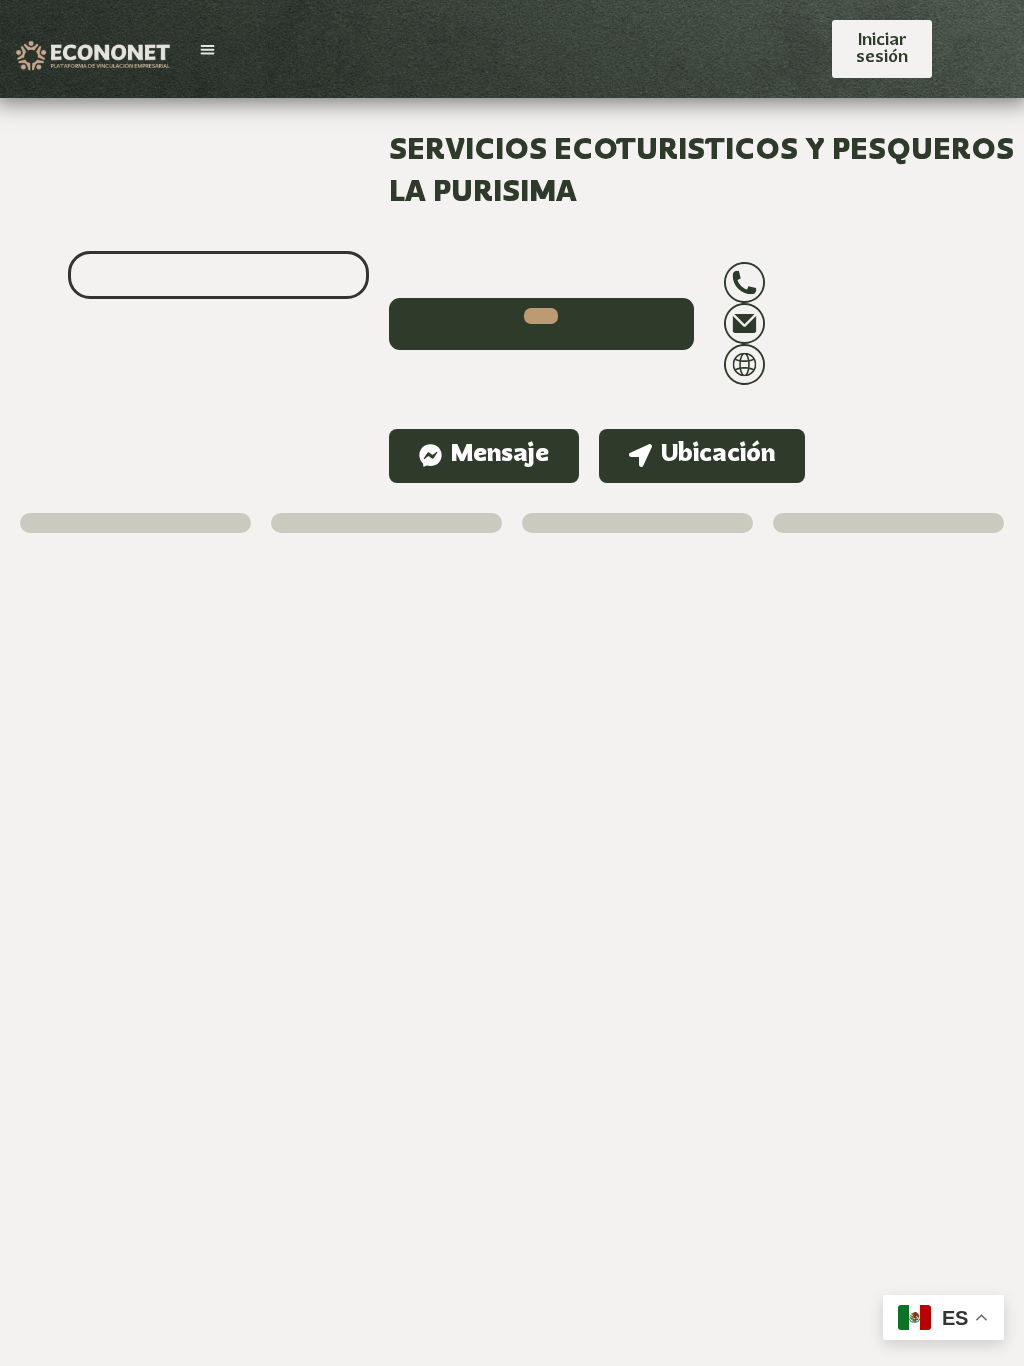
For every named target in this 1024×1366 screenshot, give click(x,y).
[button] (207, 49)
